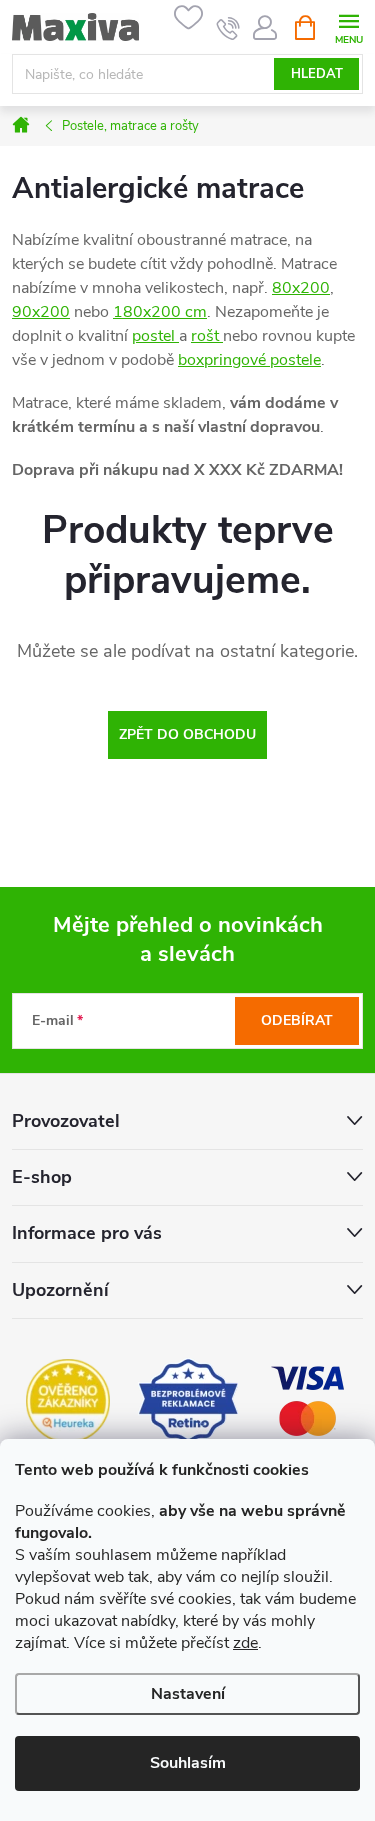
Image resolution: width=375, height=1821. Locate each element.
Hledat (317, 74)
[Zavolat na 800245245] (228, 28)
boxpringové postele (249, 360)
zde (245, 1643)
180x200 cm (160, 312)
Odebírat (297, 1020)
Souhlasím (188, 1763)
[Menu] (348, 26)
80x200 (301, 288)
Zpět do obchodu (187, 734)
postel (155, 336)
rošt (207, 336)
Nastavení (188, 1694)
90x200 (41, 312)
